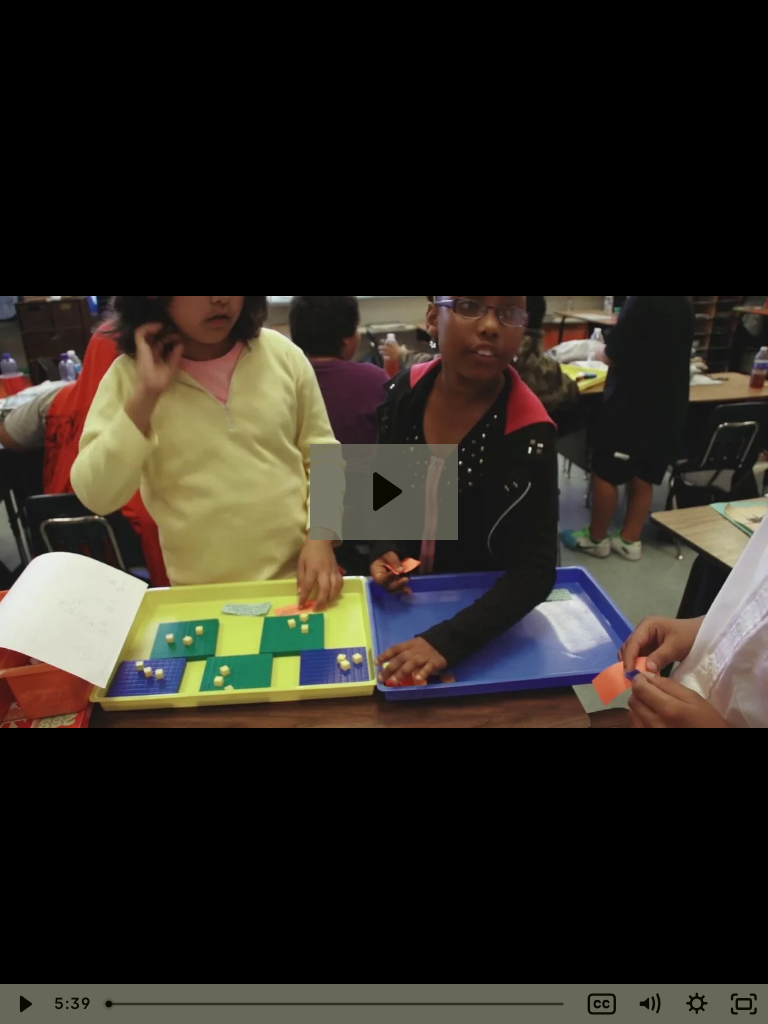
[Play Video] (24, 1004)
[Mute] (649, 1004)
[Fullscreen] (744, 1004)
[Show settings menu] (697, 1004)
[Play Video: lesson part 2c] (384, 491)
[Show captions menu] (602, 1004)
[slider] (337, 1004)
